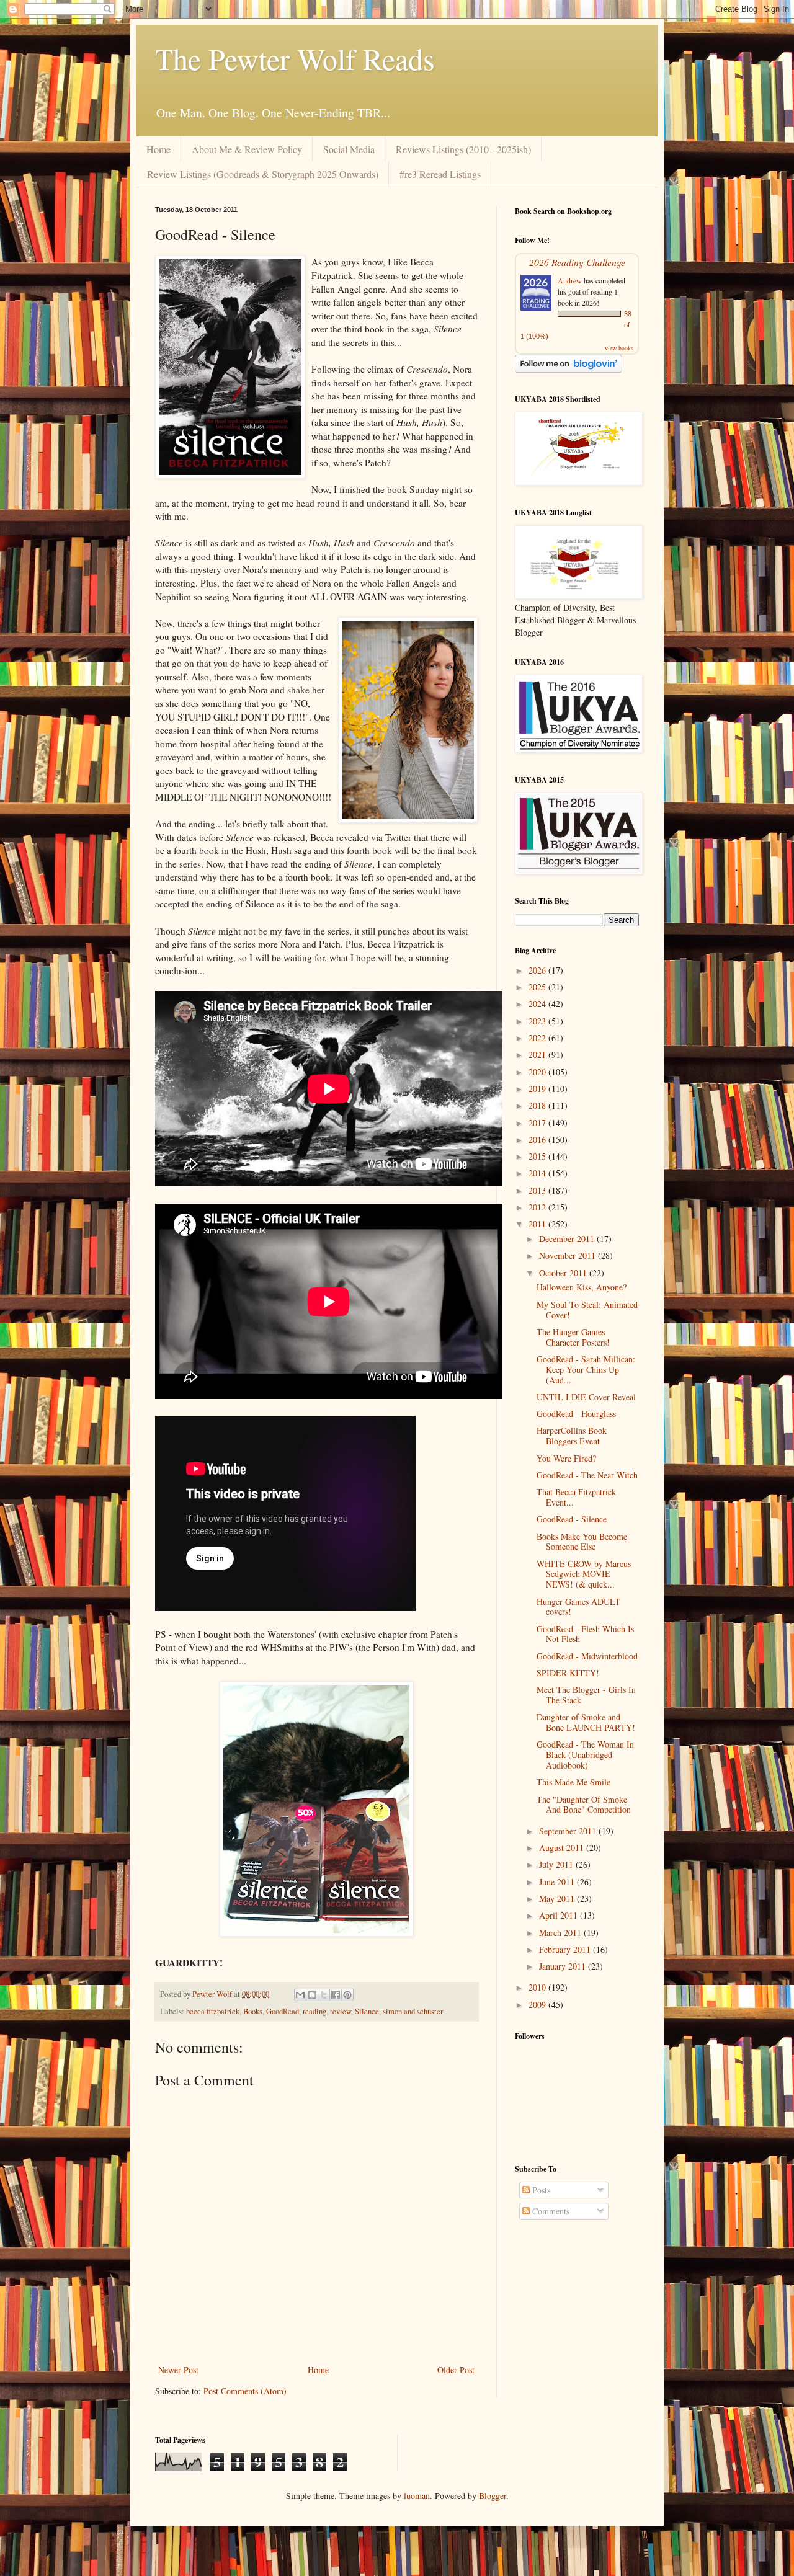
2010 (538, 1987)
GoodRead (283, 2011)
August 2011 (563, 1848)
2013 (538, 1190)
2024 (538, 1004)
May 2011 (558, 1899)
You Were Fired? (566, 1458)
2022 (538, 1038)
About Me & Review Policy (247, 149)
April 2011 (560, 1915)
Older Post (456, 2370)
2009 (538, 2005)
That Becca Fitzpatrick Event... (576, 1497)
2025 (538, 987)
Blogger (493, 2496)
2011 (538, 1224)
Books (253, 2011)
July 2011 (557, 1864)
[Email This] (300, 1995)
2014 (538, 1173)
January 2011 (564, 1966)
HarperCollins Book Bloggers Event (572, 1436)
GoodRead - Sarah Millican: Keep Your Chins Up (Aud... (586, 1370)
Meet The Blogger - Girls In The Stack (586, 1695)
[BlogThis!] (312, 1995)
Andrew (570, 280)
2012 (538, 1207)
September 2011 (569, 1831)
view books (619, 348)
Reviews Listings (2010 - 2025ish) (463, 149)
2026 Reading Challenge (577, 262)
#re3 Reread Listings (440, 174)
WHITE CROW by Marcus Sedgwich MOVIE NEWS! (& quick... (584, 1574)
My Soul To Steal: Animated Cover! (587, 1310)
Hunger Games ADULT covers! (578, 1607)
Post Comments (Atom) (245, 2391)
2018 (538, 1105)
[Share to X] (324, 1995)
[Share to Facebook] (336, 1995)
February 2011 (566, 1949)
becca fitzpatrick (213, 2011)
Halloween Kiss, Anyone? (582, 1287)
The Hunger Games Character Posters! (573, 1337)
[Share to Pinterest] (347, 1995)
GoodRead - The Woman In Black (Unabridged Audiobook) (585, 1755)
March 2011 (561, 1933)
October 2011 (564, 1273)
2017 (538, 1123)
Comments (550, 2211)
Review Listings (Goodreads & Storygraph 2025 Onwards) (263, 174)
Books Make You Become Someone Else (582, 1542)
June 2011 (558, 1882)
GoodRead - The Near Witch (587, 1475)
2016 (538, 1139)
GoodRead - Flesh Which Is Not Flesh (585, 1634)
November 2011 (569, 1255)
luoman (417, 2496)
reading (314, 2011)
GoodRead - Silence (572, 1519)
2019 (538, 1089)
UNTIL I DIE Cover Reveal (586, 1397)
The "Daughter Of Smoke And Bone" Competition (584, 1805)
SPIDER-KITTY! (568, 1673)
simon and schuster (413, 2011)
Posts (540, 2190)
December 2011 (568, 1239)
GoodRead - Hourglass (576, 1414)
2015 (538, 1156)
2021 (538, 1055)
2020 (538, 1072)
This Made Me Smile (573, 1782)
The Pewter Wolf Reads (295, 58)
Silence (367, 2011)
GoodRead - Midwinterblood (587, 1656)
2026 (538, 970)
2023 (538, 1021)
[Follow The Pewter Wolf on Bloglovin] (569, 369)
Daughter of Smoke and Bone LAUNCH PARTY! (586, 1722)
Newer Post (178, 2370)
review (341, 2011)
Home (158, 149)
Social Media (349, 149)
